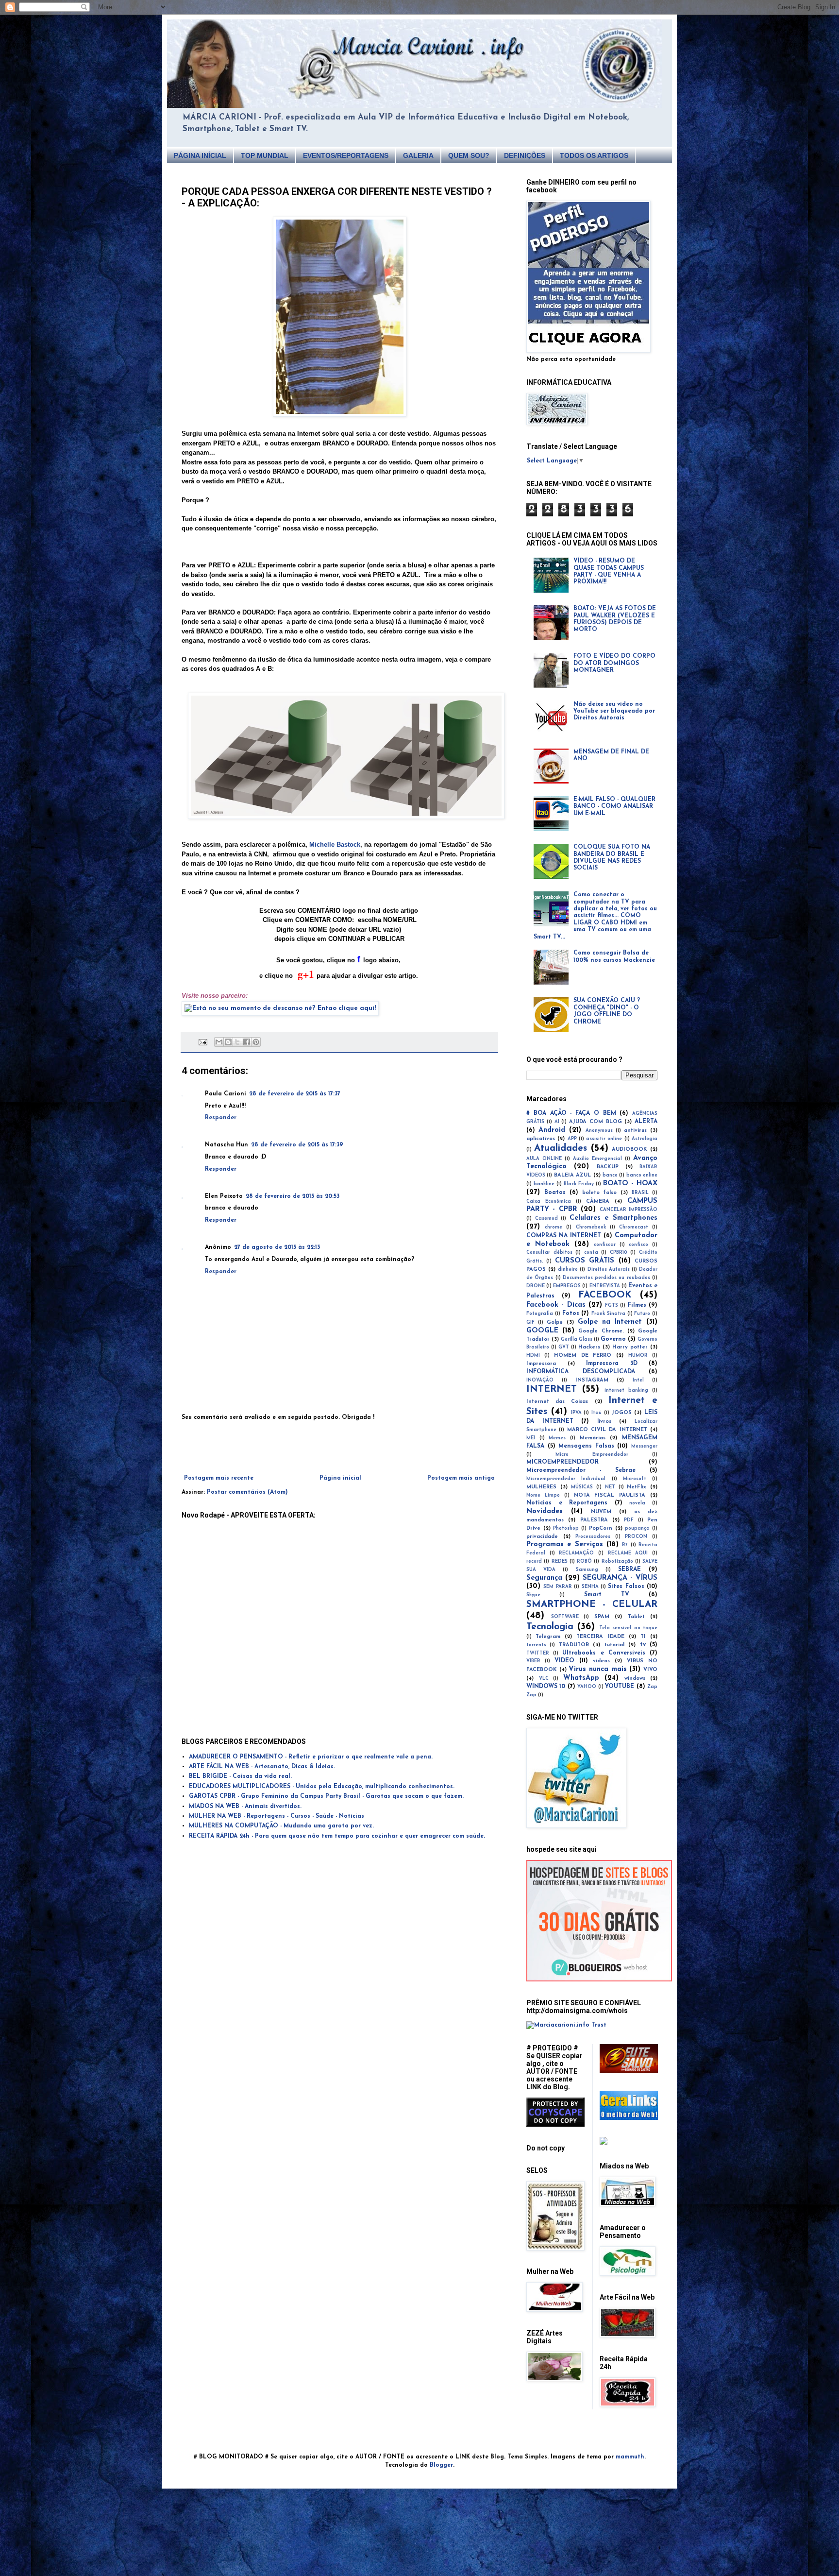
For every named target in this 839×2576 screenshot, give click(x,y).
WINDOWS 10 (546, 1687)
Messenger (644, 1446)
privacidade (542, 1537)
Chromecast (634, 1227)
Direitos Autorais (609, 1270)
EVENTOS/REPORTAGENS (346, 155)
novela (637, 1503)
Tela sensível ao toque (628, 1628)
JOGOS (622, 1413)
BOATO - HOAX (630, 1184)
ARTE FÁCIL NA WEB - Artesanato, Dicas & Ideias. (262, 1767)
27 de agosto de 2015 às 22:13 (277, 1247)
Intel (638, 1380)
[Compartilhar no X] (237, 1042)
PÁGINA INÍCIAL (200, 155)
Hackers (589, 1347)
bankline (544, 1184)
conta (591, 1253)
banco (610, 1175)
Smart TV (607, 1595)
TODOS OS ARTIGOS (594, 155)
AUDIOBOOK (629, 1150)
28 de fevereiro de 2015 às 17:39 (297, 1145)
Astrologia (645, 1139)
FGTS (612, 1305)
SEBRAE (629, 1569)
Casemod (546, 1219)
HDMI (533, 1356)
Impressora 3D (612, 1364)
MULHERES (541, 1487)
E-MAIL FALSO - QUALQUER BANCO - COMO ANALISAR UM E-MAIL (614, 807)
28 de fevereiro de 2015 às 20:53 (293, 1196)
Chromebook (591, 1227)
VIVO (650, 1670)
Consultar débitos (549, 1253)
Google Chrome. (601, 1331)
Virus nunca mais (597, 1669)
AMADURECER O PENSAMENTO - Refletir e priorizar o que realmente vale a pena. (311, 1757)
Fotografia (540, 1314)
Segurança (544, 1578)
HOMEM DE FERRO (583, 1356)
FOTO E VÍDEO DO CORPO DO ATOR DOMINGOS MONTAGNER (614, 663)
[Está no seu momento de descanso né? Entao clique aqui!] (280, 1008)
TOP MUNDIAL (265, 155)
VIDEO (564, 1661)
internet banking (626, 1390)
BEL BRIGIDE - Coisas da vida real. (240, 1776)
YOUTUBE (620, 1687)
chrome (554, 1227)
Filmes (637, 1305)
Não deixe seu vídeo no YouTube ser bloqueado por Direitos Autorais (614, 711)
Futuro (642, 1314)
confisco (638, 1245)
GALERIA (418, 155)
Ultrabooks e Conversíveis (604, 1653)
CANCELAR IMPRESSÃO (629, 1210)
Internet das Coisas (557, 1402)
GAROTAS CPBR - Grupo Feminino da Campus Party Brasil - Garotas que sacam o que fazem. (326, 1796)
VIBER (533, 1661)
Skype (533, 1595)
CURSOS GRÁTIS (585, 1261)
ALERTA (646, 1122)
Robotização (617, 1561)
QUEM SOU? (469, 155)
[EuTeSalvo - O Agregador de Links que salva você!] (629, 2072)
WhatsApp (581, 1678)
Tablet (636, 1617)
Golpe (555, 1322)
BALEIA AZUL (572, 1175)
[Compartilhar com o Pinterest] (256, 1042)
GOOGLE (542, 1331)
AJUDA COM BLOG (596, 1122)
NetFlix (637, 1487)
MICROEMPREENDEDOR (562, 1462)
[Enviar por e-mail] (219, 1042)
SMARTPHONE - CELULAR (592, 1605)
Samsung (587, 1570)
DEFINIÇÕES (525, 155)
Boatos (555, 1193)
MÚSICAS (582, 1487)
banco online (642, 1175)
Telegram (548, 1637)
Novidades (545, 1511)
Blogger (441, 2465)
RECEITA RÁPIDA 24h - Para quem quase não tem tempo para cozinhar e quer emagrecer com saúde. (337, 1836)
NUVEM (601, 1512)
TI (643, 1637)
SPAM (602, 1617)
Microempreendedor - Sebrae (581, 1470)
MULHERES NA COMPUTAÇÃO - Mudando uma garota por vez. (281, 1826)
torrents (536, 1645)
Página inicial (340, 1478)
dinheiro (568, 1270)
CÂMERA (598, 1202)
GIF (530, 1322)
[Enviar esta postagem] (203, 1042)
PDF (629, 1520)
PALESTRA (594, 1520)
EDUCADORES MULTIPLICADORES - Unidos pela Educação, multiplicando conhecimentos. (322, 1787)
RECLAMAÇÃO (576, 1553)
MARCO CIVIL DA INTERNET (607, 1430)
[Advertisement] (339, 1448)
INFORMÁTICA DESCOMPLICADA (581, 1372)
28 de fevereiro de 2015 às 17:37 (295, 1094)
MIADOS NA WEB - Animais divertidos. (245, 1807)
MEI (531, 1438)
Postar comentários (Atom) (247, 1492)
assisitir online (604, 1139)
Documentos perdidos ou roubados (606, 1278)
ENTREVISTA (605, 1286)
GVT (564, 1347)
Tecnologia (550, 1627)
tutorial (614, 1645)
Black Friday (579, 1184)
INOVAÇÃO (540, 1380)
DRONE (536, 1286)
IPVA (576, 1413)
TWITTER (538, 1653)
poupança (637, 1528)
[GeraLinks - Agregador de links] (629, 2118)
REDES (560, 1561)
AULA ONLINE (544, 1159)
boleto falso (600, 1193)
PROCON (636, 1537)
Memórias (593, 1438)
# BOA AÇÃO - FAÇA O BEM (571, 1113)
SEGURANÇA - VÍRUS (620, 1578)
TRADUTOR (574, 1645)
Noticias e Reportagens (567, 1503)
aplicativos (541, 1139)
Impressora (541, 1364)
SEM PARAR (557, 1587)
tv (643, 1645)
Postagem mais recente (219, 1478)
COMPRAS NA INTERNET (564, 1236)
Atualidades (561, 1149)
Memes (557, 1438)
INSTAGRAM (592, 1380)
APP (572, 1139)
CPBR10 (619, 1253)
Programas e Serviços (565, 1544)
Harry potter (630, 1347)
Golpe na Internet (610, 1322)
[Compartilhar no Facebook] (247, 1042)
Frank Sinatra (608, 1314)
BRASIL (640, 1193)
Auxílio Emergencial (597, 1159)
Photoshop (566, 1528)
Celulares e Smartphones (613, 1218)
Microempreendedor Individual (566, 1479)
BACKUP (608, 1167)
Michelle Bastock (335, 844)
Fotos (571, 1314)
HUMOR (638, 1356)
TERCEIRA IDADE (600, 1637)
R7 (625, 1545)
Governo (613, 1339)
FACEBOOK (605, 1295)
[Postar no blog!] (228, 1042)
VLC (544, 1679)
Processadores (593, 1537)
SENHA (590, 1587)
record (534, 1561)
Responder (221, 1118)
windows (635, 1679)
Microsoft (635, 1479)
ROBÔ (584, 1561)
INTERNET (552, 1390)
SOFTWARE (565, 1617)
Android (552, 1130)
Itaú (596, 1413)
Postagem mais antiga (461, 1478)
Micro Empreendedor (592, 1455)
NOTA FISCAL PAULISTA (610, 1495)
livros (604, 1422)
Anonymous (599, 1131)
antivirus (635, 1131)
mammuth (630, 2457)
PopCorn (601, 1528)
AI (557, 1122)
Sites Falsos (626, 1587)
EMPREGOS (567, 1286)
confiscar (605, 1245)
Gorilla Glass (577, 1339)
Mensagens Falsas (586, 1446)
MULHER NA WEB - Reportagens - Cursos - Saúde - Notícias (277, 1816)
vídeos (601, 1661)
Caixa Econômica (549, 1202)
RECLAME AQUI (628, 1553)
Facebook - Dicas (556, 1305)
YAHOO (587, 1687)
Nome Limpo (543, 1495)
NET (610, 1487)
